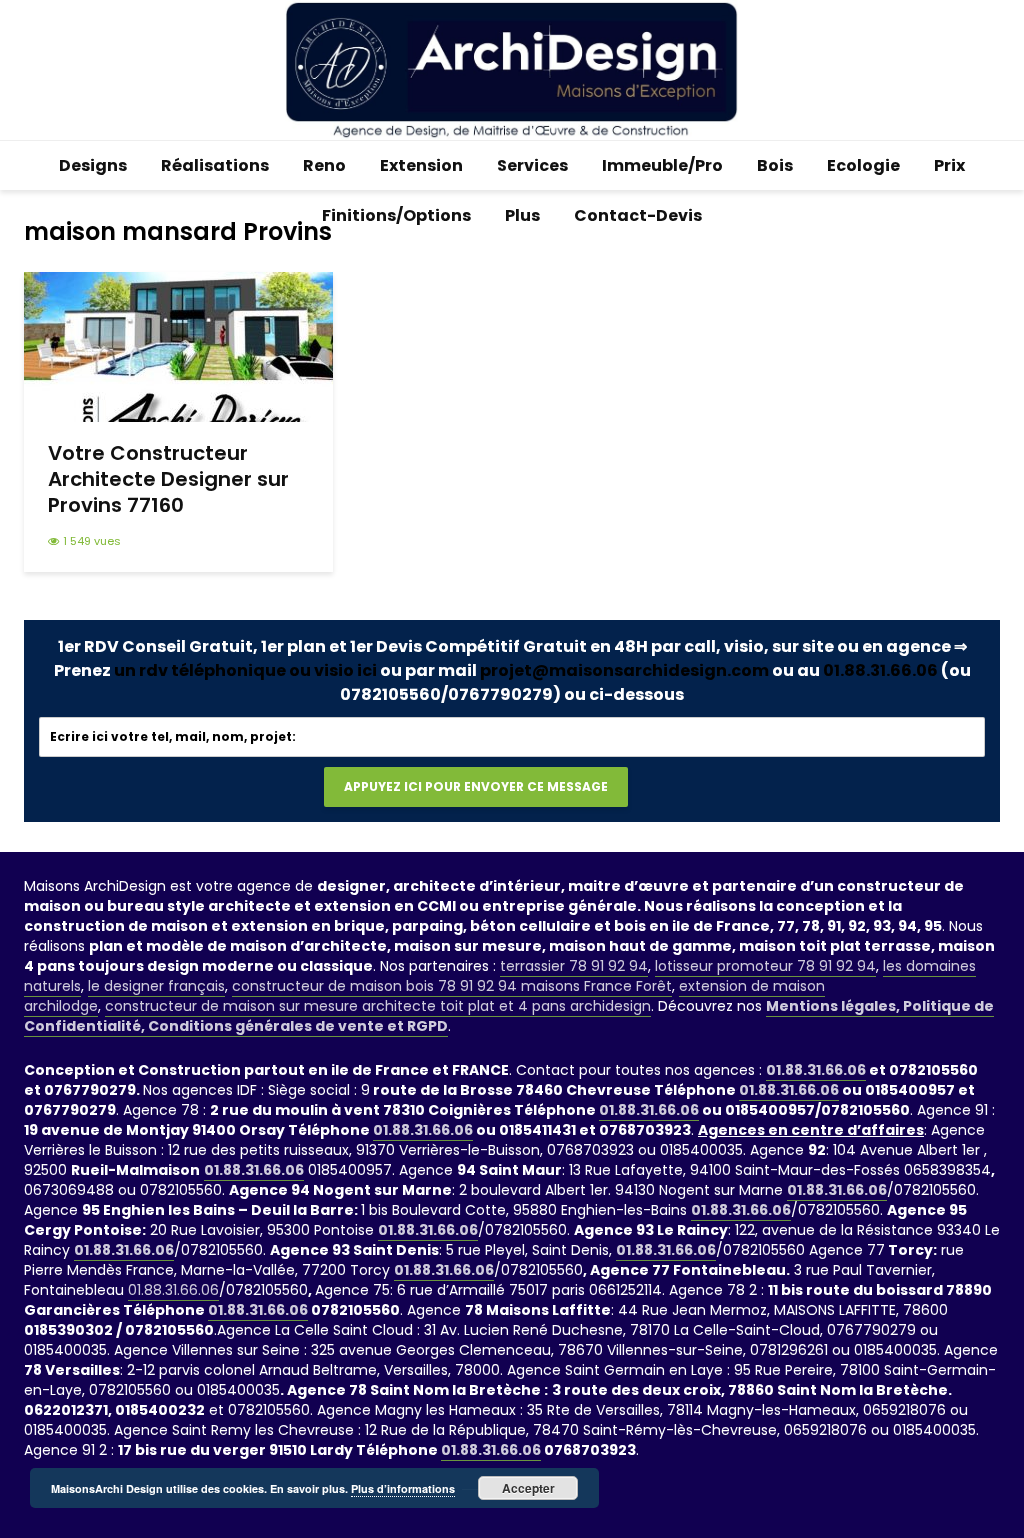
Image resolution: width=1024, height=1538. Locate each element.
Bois (775, 165)
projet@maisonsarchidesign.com (624, 670)
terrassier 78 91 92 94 (574, 966)
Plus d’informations (403, 1488)
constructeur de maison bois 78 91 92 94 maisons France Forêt (452, 986)
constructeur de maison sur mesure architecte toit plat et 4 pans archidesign (378, 1006)
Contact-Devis (638, 215)
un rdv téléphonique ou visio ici (245, 670)
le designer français (156, 986)
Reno (324, 165)
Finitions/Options (396, 215)
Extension (421, 165)
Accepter (528, 1488)
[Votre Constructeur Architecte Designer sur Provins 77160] (178, 345)
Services (532, 165)
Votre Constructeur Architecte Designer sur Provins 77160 (168, 479)
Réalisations (215, 165)
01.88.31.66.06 (880, 670)
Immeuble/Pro (662, 165)
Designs (93, 165)
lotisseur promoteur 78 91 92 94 (765, 966)
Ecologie (863, 165)
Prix (949, 165)
